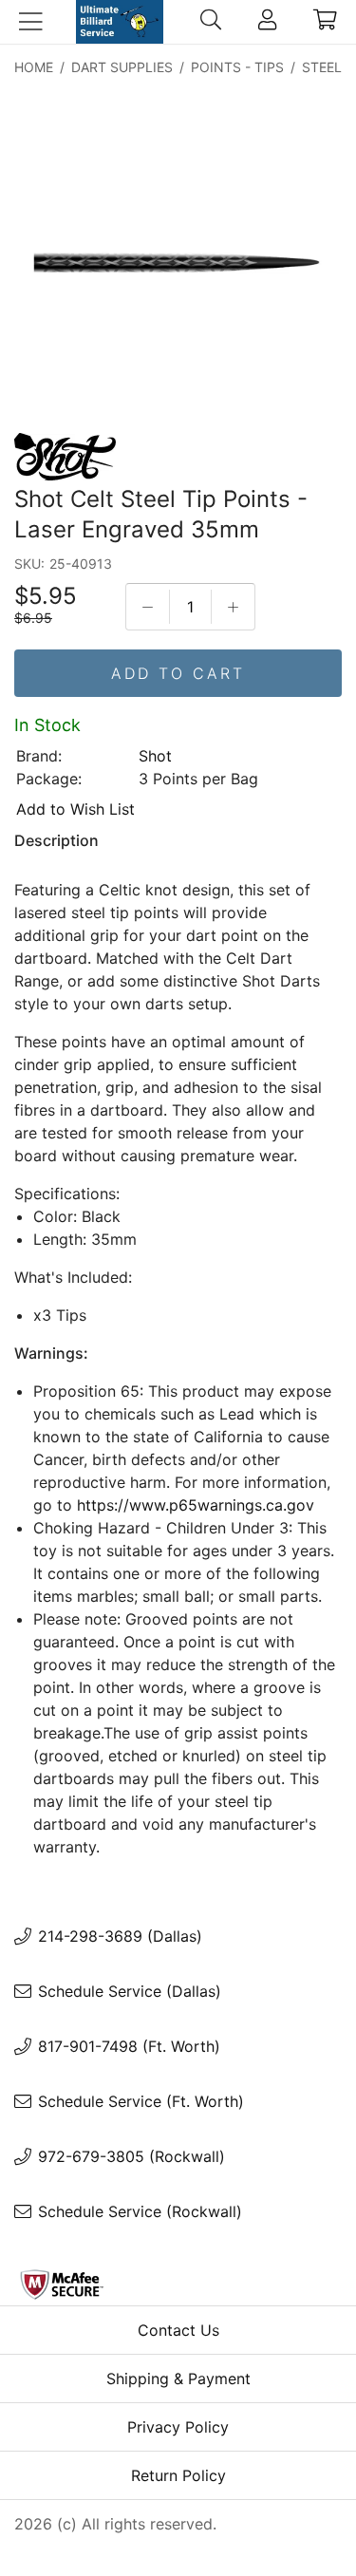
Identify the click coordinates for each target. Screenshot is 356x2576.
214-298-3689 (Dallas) (120, 1936)
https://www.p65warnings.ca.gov (196, 1505)
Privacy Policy (178, 2427)
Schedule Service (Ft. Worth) (141, 2101)
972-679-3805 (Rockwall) (131, 2156)
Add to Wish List (75, 809)
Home (34, 67)
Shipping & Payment (178, 2379)
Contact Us (178, 2330)
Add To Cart (178, 673)
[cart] (325, 22)
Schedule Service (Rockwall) (140, 2211)
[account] (267, 22)
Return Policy (178, 2475)
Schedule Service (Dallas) (130, 1991)
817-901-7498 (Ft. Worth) (129, 2046)
